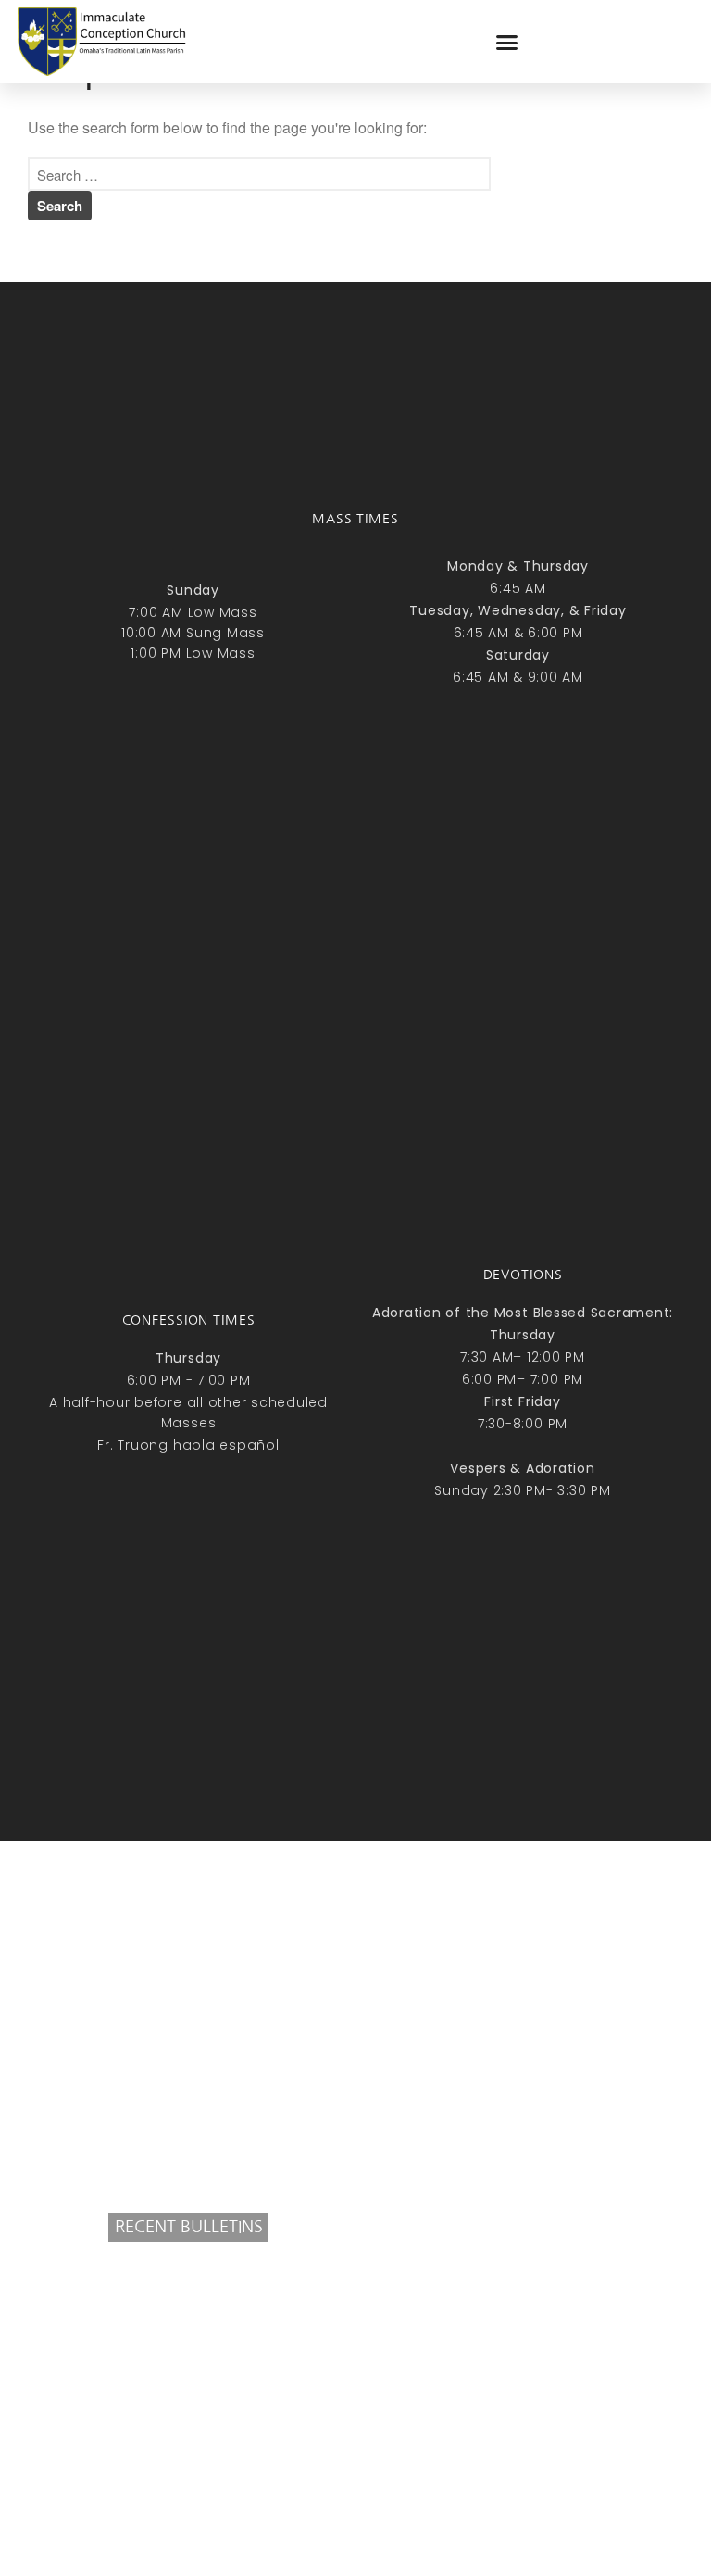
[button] (507, 42)
